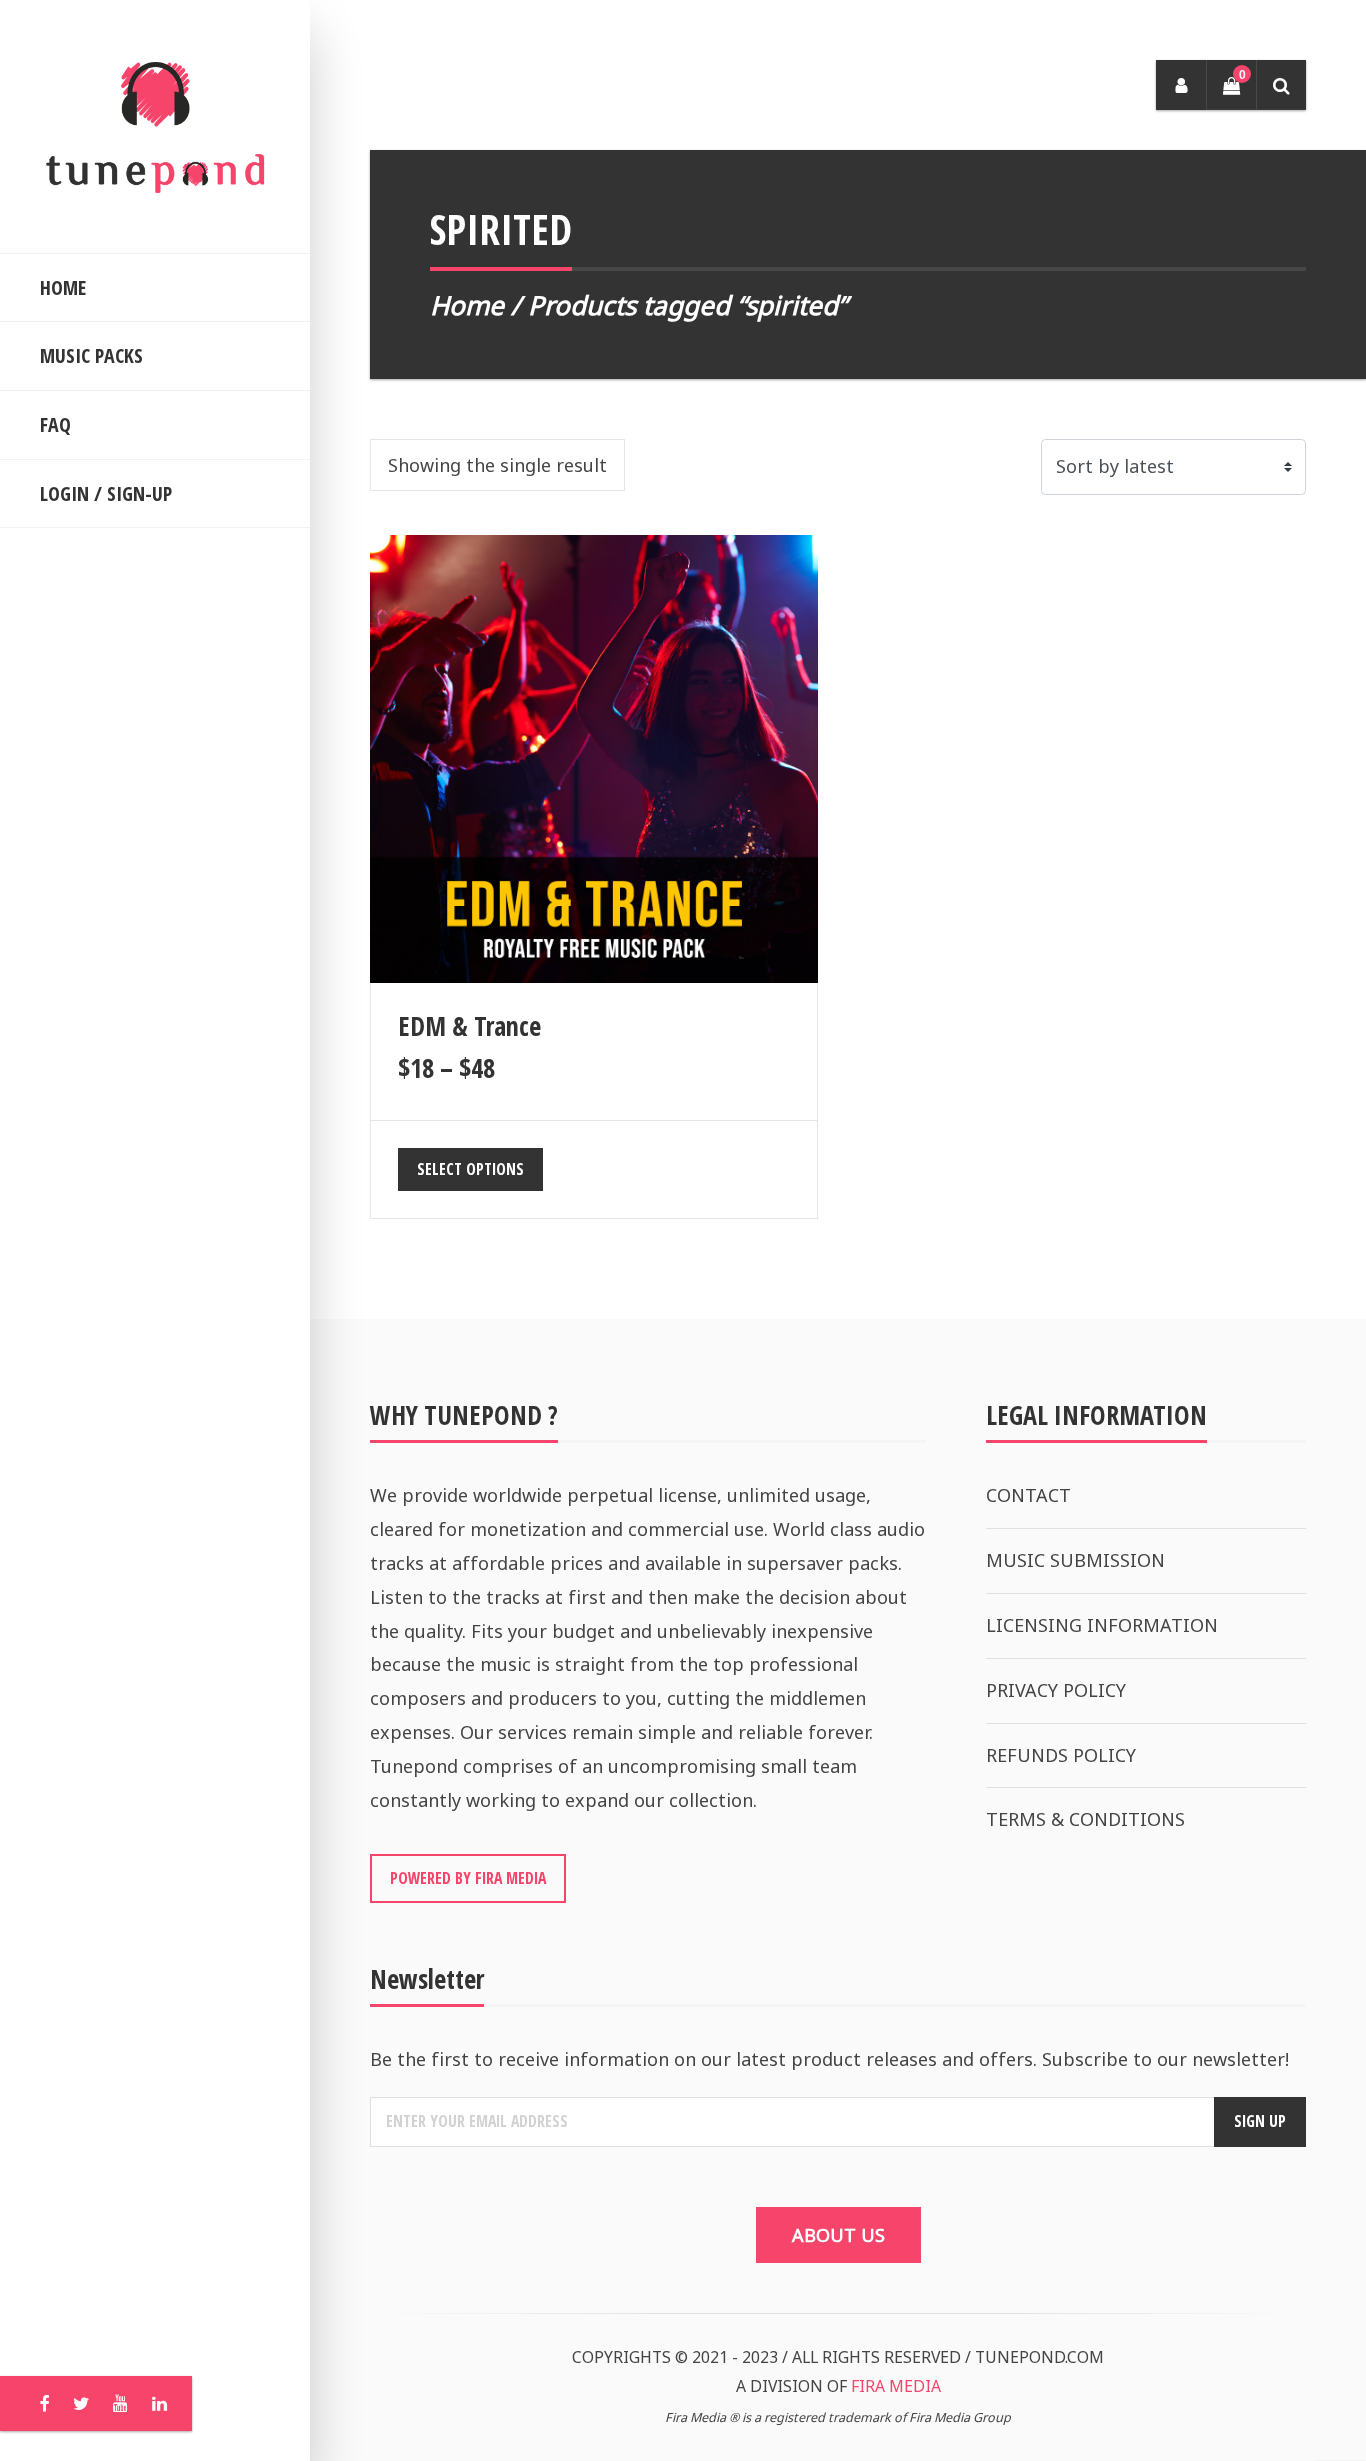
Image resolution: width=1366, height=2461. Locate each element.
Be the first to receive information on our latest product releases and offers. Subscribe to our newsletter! (829, 2059)
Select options (470, 1169)
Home (467, 305)
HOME (63, 287)
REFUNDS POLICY (1061, 1755)
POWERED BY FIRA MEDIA (468, 1878)
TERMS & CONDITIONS (1085, 1819)
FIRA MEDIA (896, 2386)
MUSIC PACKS (91, 355)
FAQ (55, 424)
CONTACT (1028, 1495)
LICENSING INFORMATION (1102, 1625)
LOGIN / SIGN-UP (106, 493)
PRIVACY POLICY (1056, 1690)
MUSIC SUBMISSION (1075, 1560)
